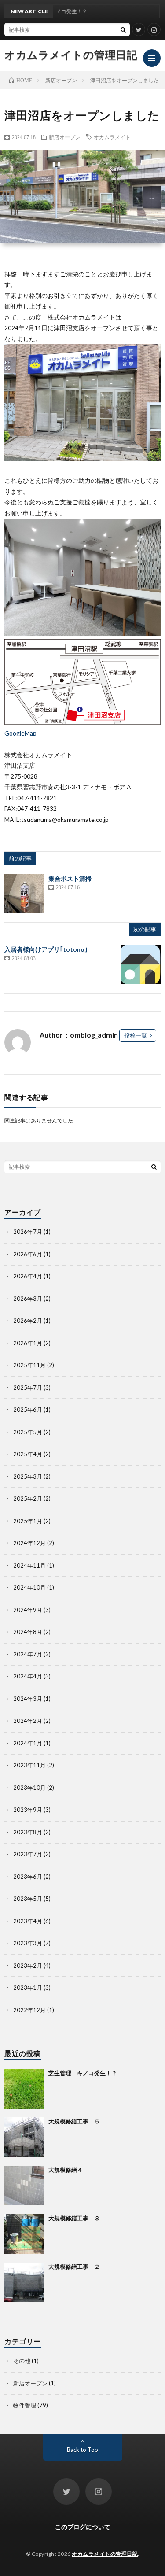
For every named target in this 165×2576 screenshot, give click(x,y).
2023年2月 (28, 1965)
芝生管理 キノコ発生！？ (83, 2073)
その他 (22, 2361)
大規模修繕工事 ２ (74, 2267)
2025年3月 (28, 1476)
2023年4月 (28, 1921)
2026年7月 (28, 1232)
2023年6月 (28, 1877)
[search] (123, 29)
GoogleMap (20, 733)
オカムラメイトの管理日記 (71, 55)
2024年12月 (29, 1543)
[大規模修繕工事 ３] (24, 2234)
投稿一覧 (136, 1035)
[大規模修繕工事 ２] (24, 2282)
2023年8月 (28, 1832)
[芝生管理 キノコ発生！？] (24, 2089)
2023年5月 (28, 1899)
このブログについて (83, 2527)
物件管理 (25, 2405)
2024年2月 (28, 1721)
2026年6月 (28, 1254)
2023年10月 (29, 1788)
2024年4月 (28, 1676)
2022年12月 (29, 2010)
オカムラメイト (112, 137)
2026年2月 (28, 1321)
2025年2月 (28, 1498)
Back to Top (82, 2450)
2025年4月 (28, 1454)
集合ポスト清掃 (70, 878)
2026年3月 (28, 1299)
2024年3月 (28, 1699)
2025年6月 (28, 1409)
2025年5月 (28, 1432)
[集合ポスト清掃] (24, 894)
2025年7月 (28, 1387)
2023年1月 (28, 1987)
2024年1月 (28, 1743)
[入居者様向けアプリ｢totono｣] (141, 964)
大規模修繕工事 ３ (74, 2218)
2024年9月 (28, 1610)
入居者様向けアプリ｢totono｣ (46, 949)
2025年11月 (29, 1365)
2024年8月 (28, 1632)
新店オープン (65, 137)
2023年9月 (28, 1810)
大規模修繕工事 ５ (74, 2121)
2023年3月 (28, 1943)
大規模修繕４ (66, 2170)
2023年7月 (28, 1854)
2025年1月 (28, 1521)
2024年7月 (28, 1654)
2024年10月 (29, 1587)
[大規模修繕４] (24, 2186)
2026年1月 (28, 1343)
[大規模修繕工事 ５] (24, 2137)
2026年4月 (28, 1276)
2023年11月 (29, 1765)
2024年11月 (29, 1565)
